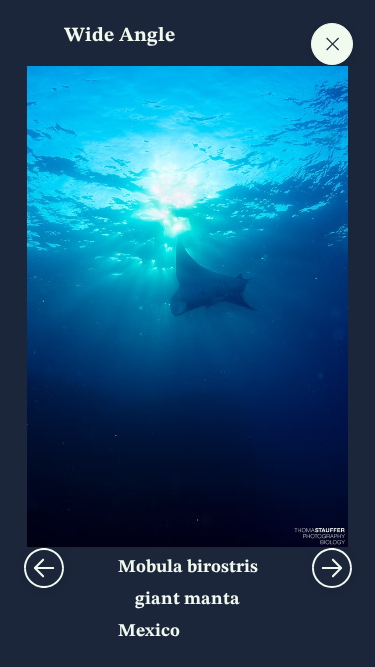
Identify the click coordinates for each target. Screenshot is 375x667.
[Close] (332, 44)
